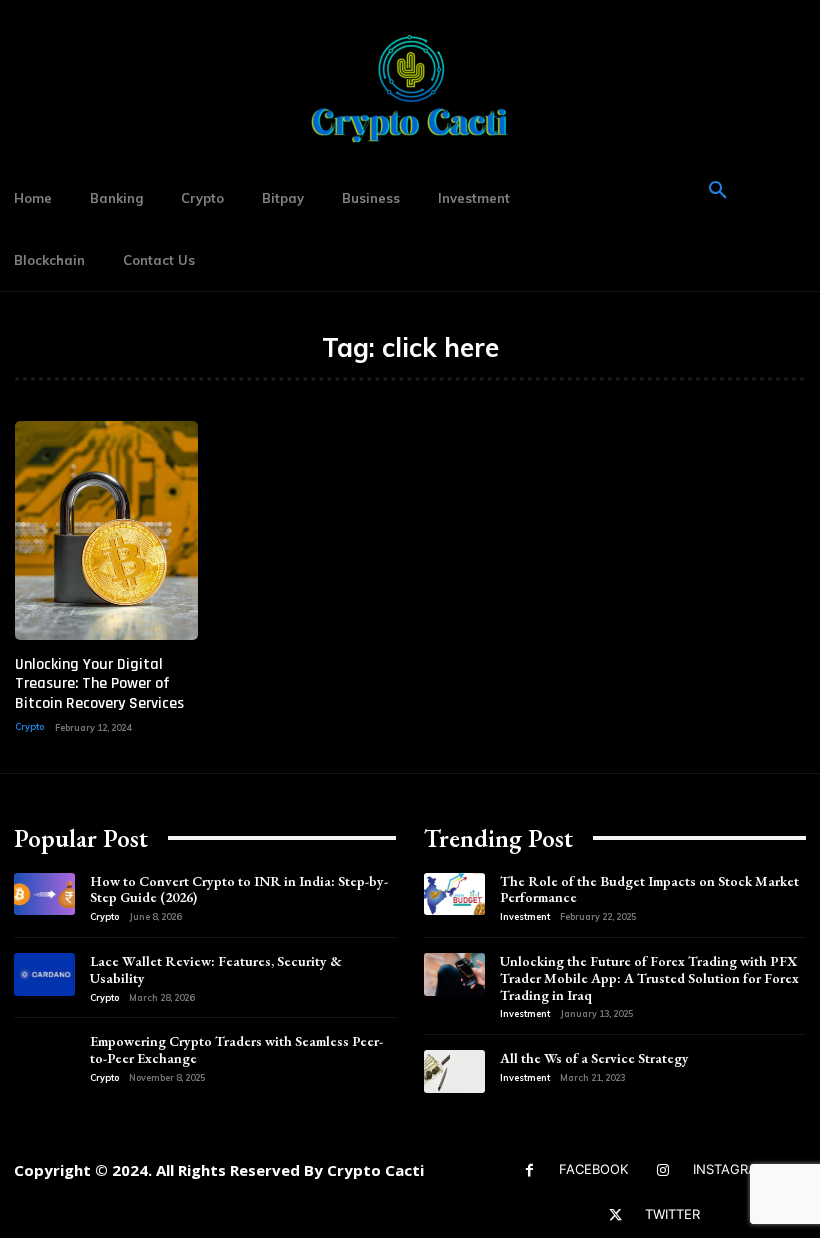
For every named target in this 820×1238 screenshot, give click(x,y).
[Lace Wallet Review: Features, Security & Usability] (44, 974)
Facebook (593, 1169)
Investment (525, 916)
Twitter (672, 1214)
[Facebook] (529, 1170)
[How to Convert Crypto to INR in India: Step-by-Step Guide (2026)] (44, 894)
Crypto (29, 726)
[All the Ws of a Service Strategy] (454, 1071)
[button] (718, 191)
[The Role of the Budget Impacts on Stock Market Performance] (454, 894)
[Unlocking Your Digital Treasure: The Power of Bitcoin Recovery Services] (106, 530)
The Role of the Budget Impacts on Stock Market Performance (649, 889)
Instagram (731, 1169)
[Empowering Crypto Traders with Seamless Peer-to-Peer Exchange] (44, 1054)
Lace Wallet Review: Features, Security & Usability (216, 969)
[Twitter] (615, 1215)
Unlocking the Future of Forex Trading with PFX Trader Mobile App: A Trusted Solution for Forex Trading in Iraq (649, 978)
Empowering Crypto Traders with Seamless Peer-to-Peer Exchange (236, 1049)
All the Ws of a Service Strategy (594, 1058)
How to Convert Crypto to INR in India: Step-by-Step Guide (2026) (239, 889)
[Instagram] (663, 1170)
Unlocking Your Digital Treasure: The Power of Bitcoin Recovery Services (99, 683)
